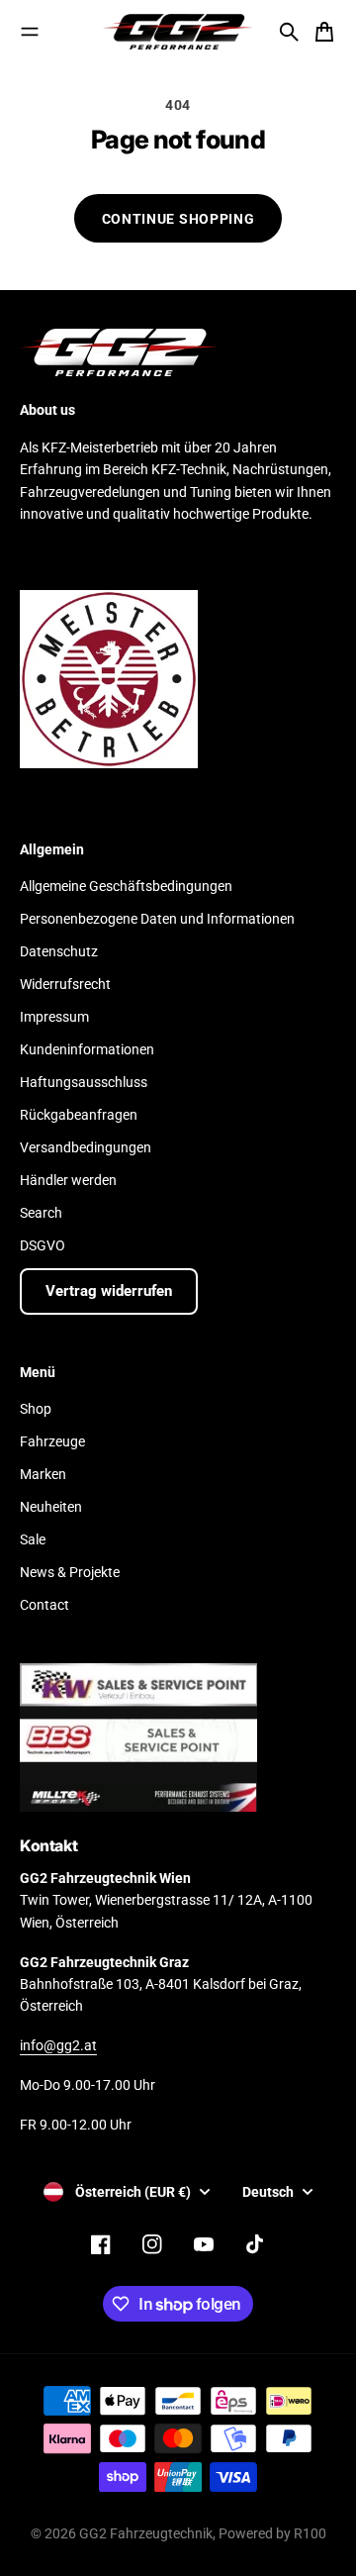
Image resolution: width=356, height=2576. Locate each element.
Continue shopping (178, 219)
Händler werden (68, 1180)
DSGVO (43, 1245)
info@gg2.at (58, 2045)
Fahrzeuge (52, 1441)
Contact (44, 1605)
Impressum (54, 1017)
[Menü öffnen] (30, 32)
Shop (36, 1409)
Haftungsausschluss (84, 1082)
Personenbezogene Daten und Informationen (157, 919)
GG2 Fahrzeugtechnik (146, 2533)
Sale (33, 1539)
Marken (43, 1474)
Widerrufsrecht (65, 984)
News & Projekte (70, 1572)
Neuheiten (51, 1507)
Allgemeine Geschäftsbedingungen (126, 886)
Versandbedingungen (86, 1147)
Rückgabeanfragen (79, 1115)
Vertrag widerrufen (109, 1291)
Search (41, 1213)
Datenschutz (59, 951)
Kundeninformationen (87, 1049)
